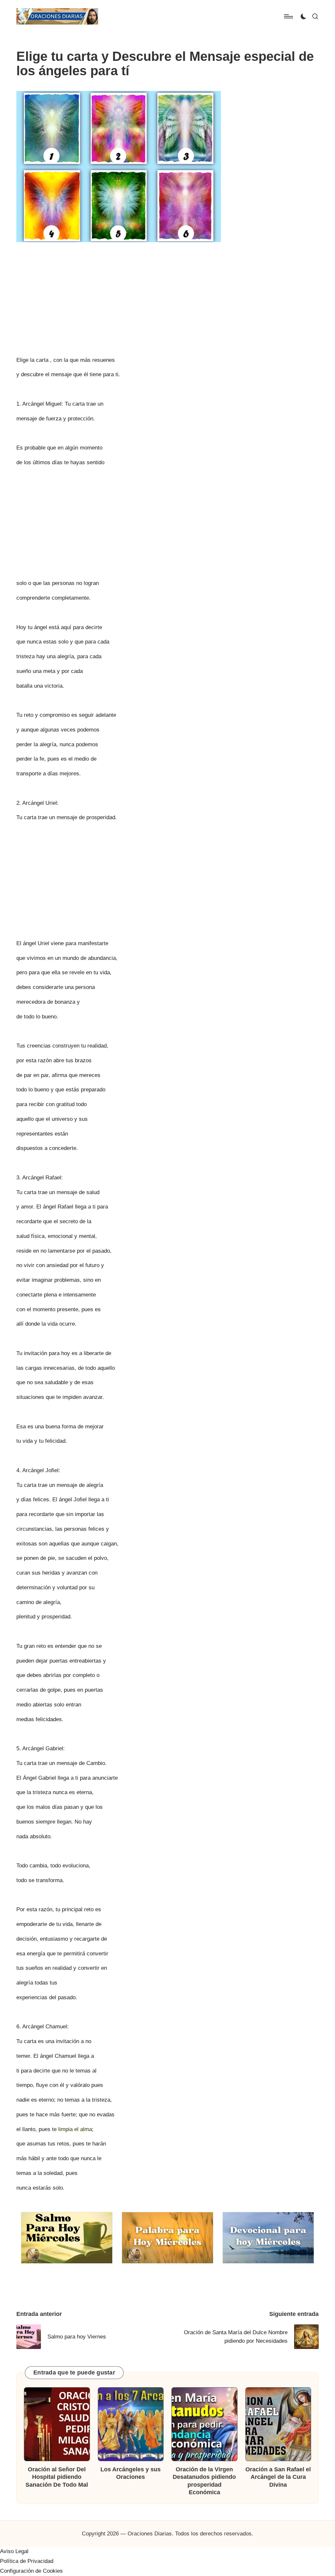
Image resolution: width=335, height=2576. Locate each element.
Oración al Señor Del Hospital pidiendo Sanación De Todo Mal (57, 2477)
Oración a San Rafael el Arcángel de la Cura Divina (278, 2477)
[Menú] (288, 16)
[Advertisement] (167, 295)
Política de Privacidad (27, 2561)
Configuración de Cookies (31, 2571)
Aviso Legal (14, 2551)
